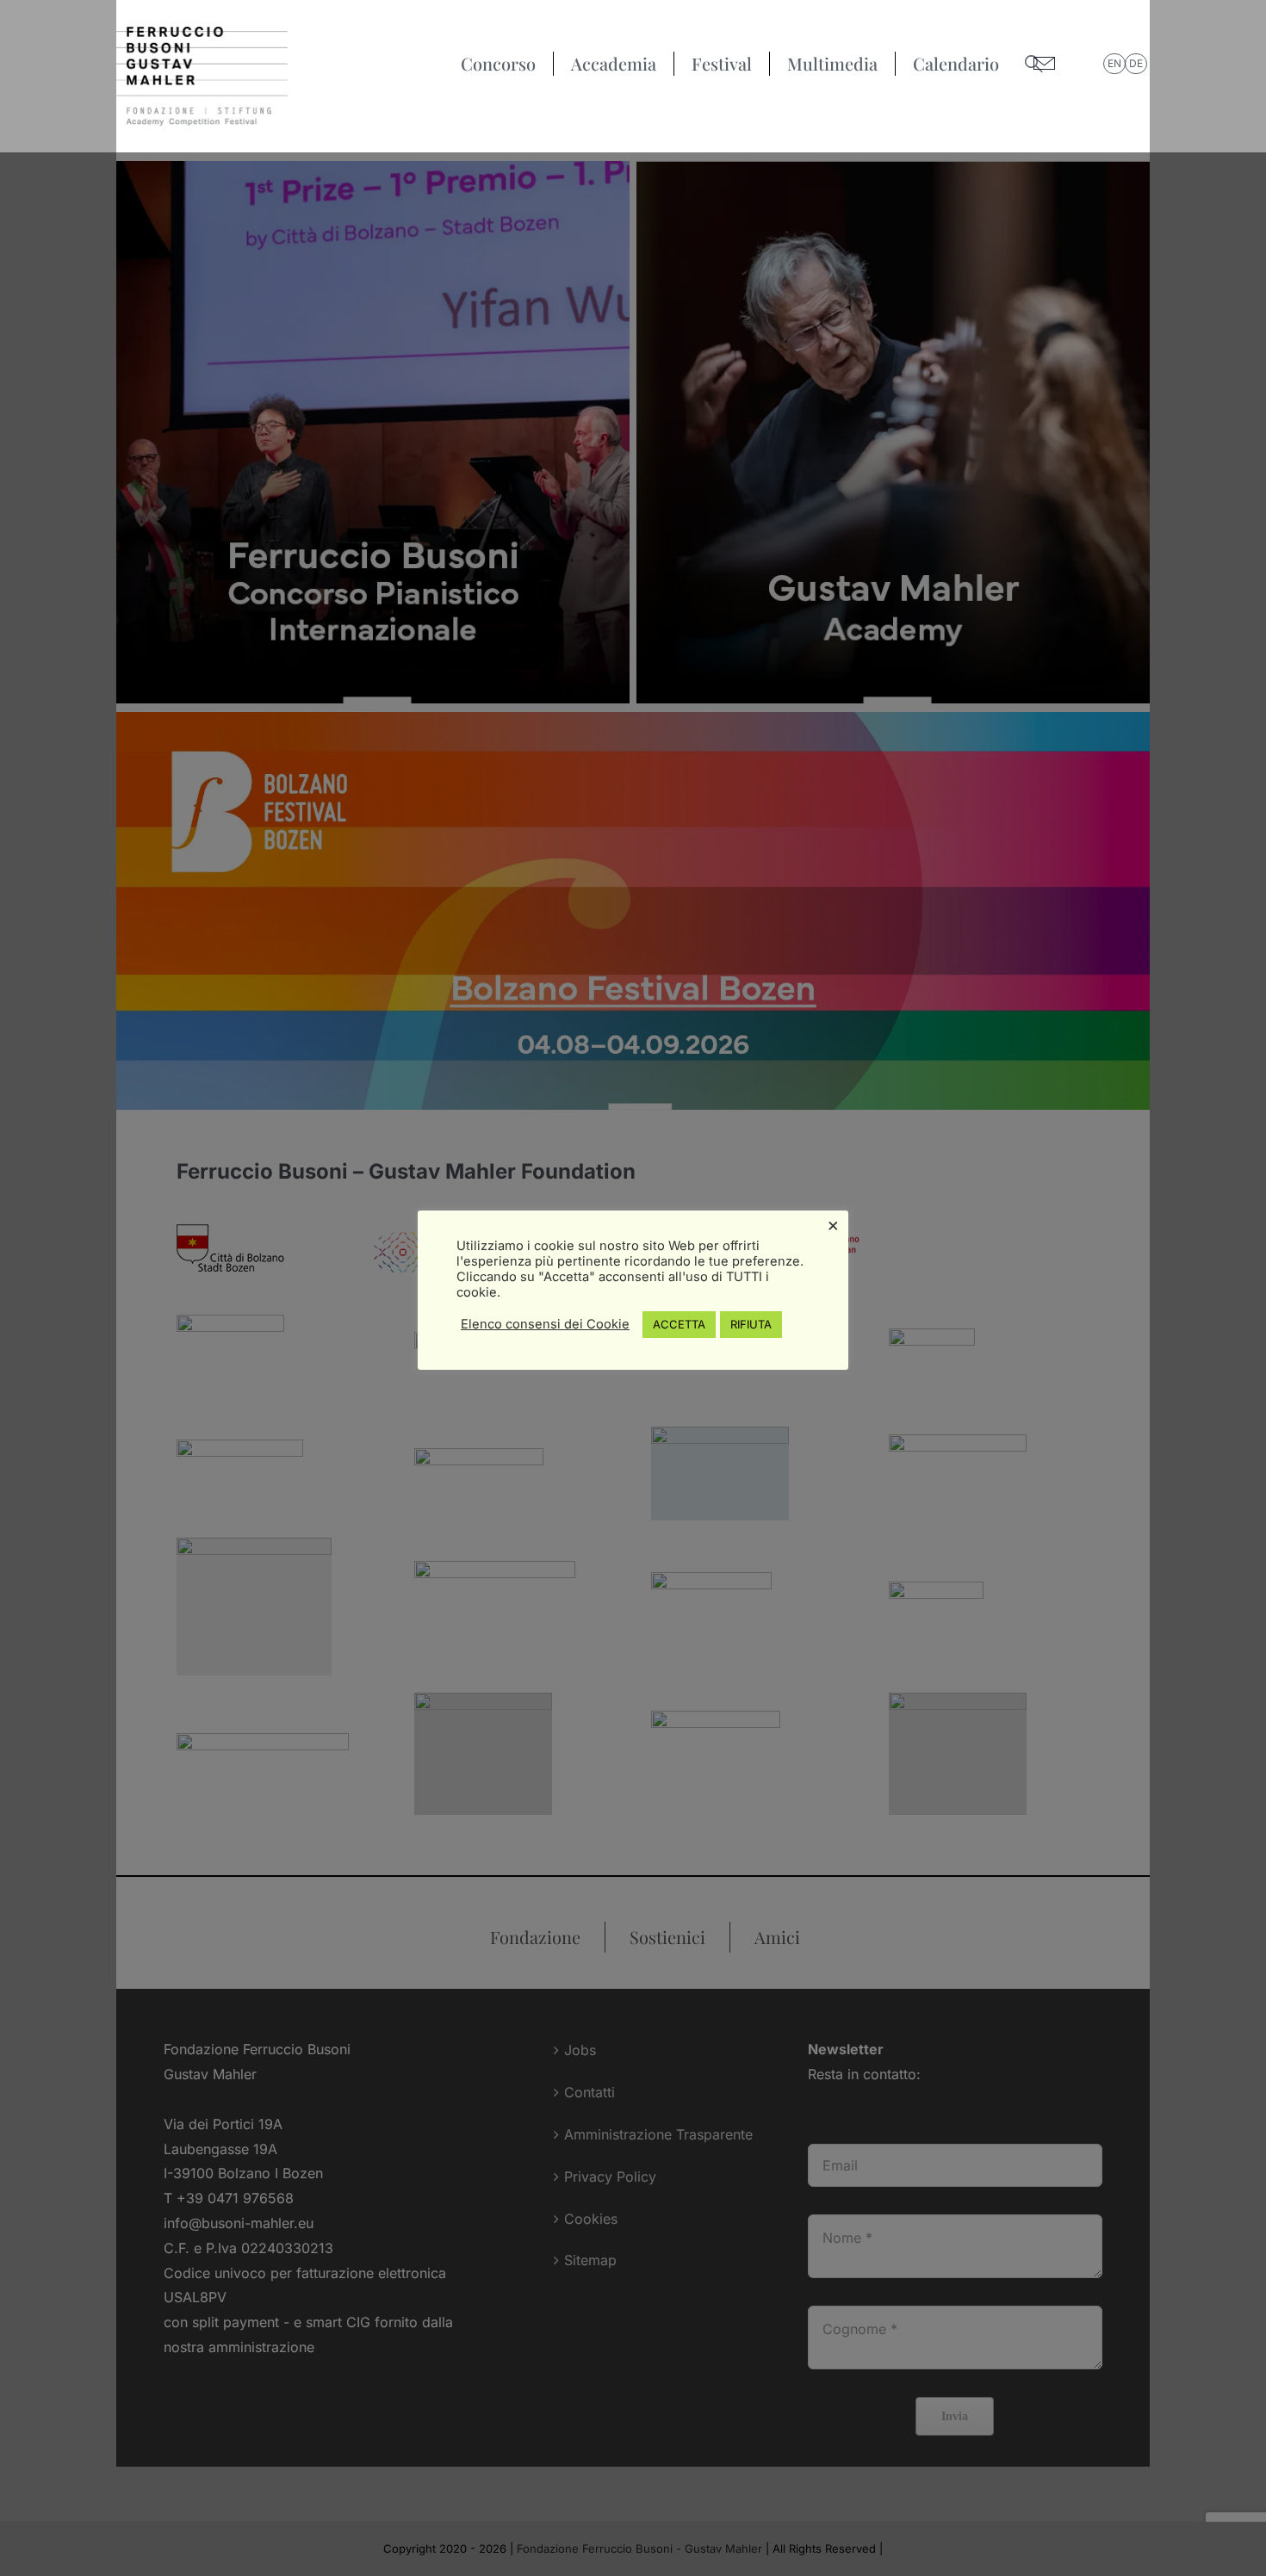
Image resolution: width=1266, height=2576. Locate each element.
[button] (1033, 64)
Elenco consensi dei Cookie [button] (545, 1324)
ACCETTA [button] (679, 1324)
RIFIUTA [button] (751, 1324)
